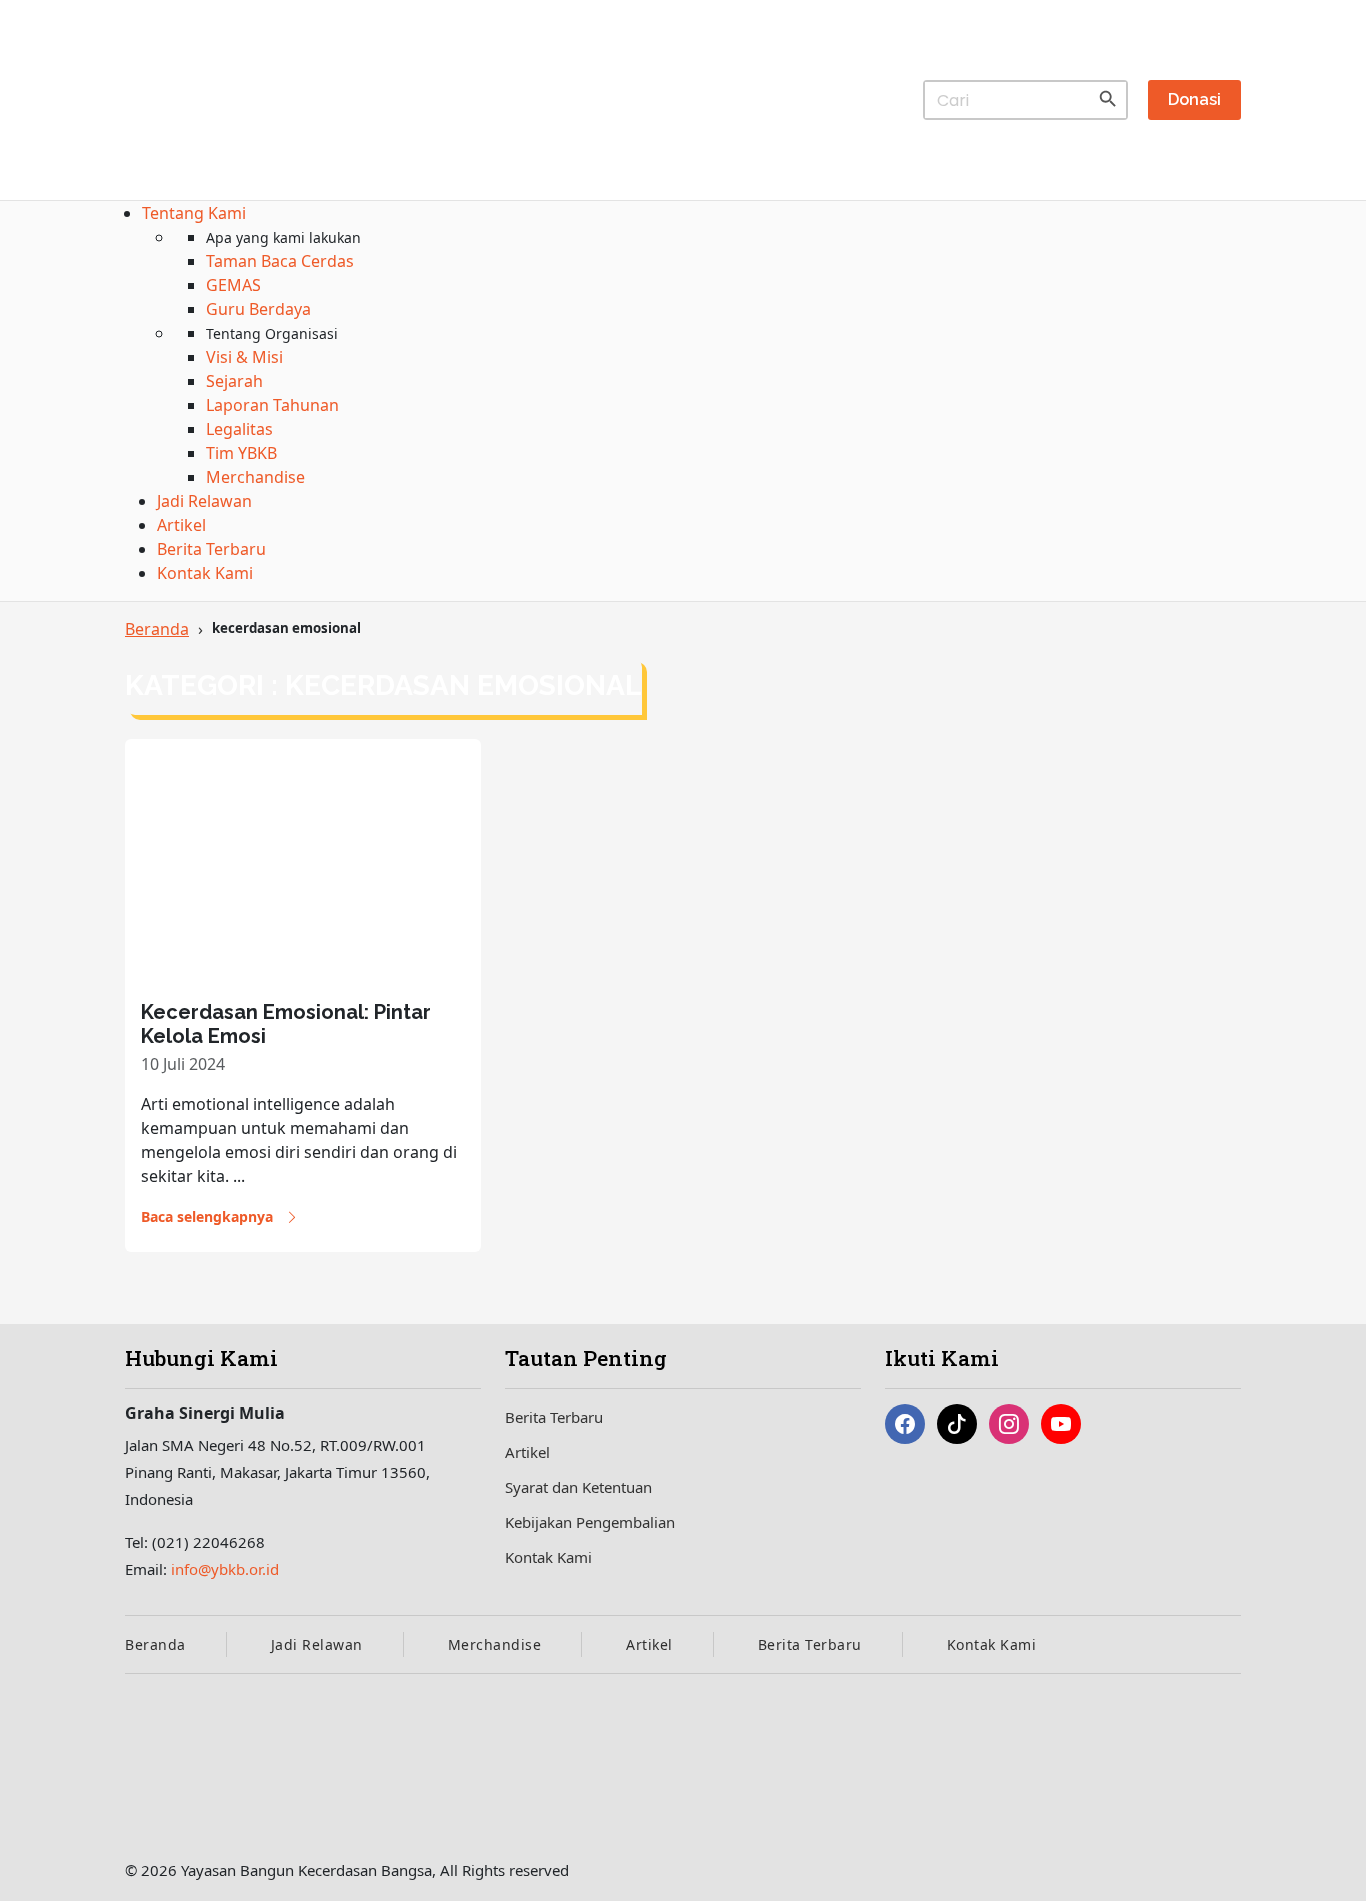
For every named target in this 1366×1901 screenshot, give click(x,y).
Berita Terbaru (554, 1417)
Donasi (1194, 99)
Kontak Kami (548, 1557)
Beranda (157, 629)
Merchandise (495, 1644)
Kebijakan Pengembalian (590, 1522)
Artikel (527, 1452)
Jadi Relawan (317, 1644)
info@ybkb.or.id (225, 1569)
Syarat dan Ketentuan (578, 1487)
